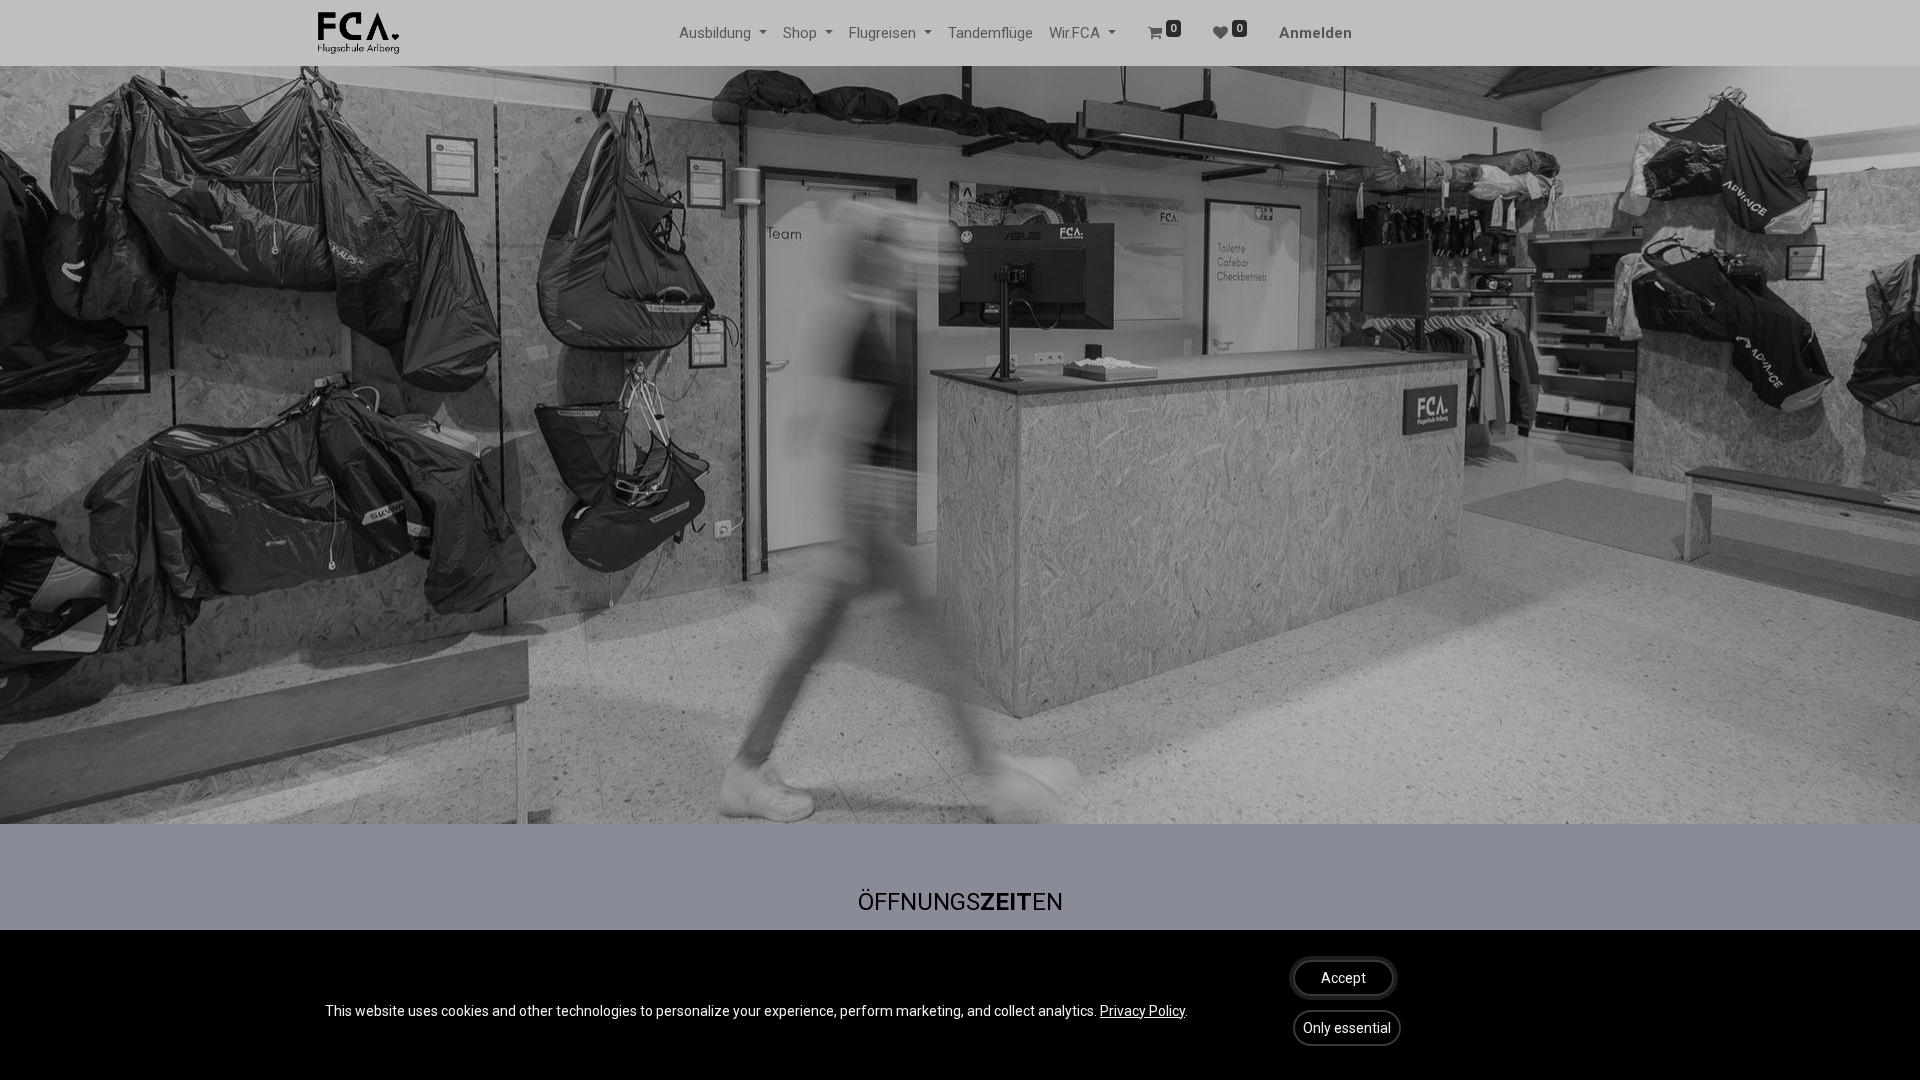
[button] (1343, 978)
